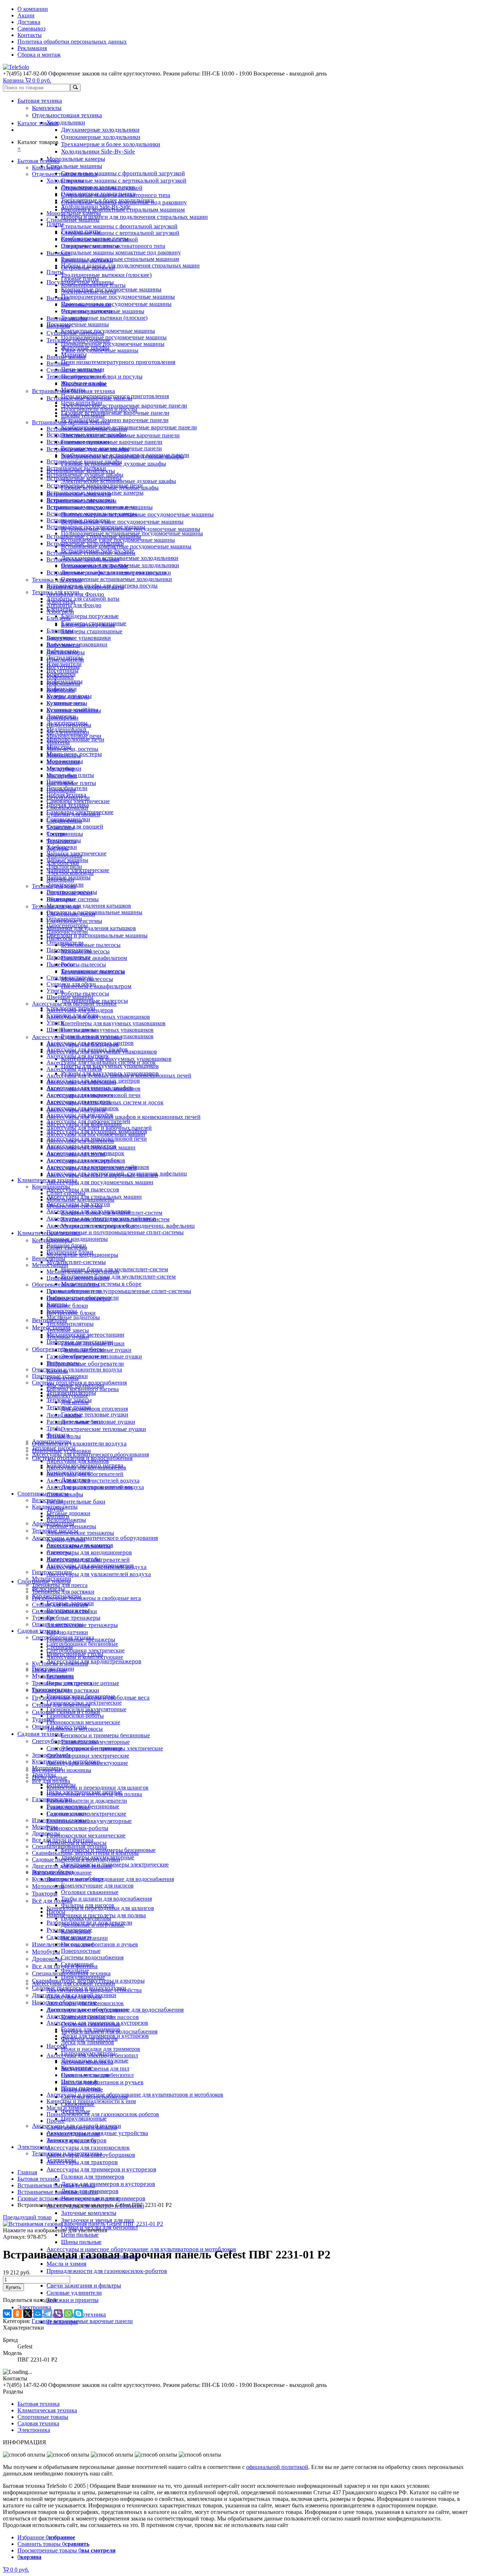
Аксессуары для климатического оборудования (95, 1538)
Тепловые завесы (68, 1330)
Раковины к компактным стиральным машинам (120, 259)
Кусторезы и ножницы (60, 1663)
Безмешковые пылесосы (91, 945)
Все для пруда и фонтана (63, 1840)
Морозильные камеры (76, 159)
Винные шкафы (66, 357)
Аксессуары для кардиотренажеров (94, 1661)
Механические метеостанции (83, 1271)
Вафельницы (62, 651)
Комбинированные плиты (93, 285)
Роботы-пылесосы (85, 993)
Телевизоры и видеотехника (67, 2153)
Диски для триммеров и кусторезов (108, 2184)
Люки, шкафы (64, 1415)
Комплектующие (67, 1396)
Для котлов (75, 1402)
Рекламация (32, 48)
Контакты (30, 35)
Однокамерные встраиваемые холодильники (117, 579)
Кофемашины (63, 684)
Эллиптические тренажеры (80, 1533)
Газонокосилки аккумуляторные (89, 1821)
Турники (43, 1719)
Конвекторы (62, 1311)
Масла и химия (66, 2264)
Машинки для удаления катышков (91, 928)
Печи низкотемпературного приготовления (118, 362)
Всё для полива (52, 1901)
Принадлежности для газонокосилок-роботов (107, 2271)
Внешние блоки (67, 1306)
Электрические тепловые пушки (103, 1429)
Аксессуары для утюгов (76, 1154)
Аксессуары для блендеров (80, 1010)
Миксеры (58, 742)
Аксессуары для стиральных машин (91, 1147)
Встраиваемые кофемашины (82, 501)
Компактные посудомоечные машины (108, 331)
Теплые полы (63, 1363)
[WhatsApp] (68, 2314)
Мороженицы (64, 755)
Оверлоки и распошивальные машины (97, 935)
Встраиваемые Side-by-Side (95, 566)
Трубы (54, 1428)
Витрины (58, 363)
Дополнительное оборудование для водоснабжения (110, 1879)
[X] (28, 2314)
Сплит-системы (66, 1193)
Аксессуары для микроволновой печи (93, 1095)
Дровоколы (47, 1959)
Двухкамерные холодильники (100, 130)
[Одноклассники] (17, 2314)
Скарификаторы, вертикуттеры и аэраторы (85, 1853)
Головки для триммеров (93, 2177)
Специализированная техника (69, 1846)
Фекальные (75, 1970)
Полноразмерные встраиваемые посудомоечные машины (137, 514)
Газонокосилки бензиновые (81, 1696)
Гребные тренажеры (73, 1618)
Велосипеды (47, 1500)
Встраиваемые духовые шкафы (85, 475)
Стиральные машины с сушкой (99, 239)
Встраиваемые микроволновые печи (92, 507)
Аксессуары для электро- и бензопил (92, 2055)
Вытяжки (58, 253)
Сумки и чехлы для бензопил (97, 2075)
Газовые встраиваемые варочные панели (115, 413)
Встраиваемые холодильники (83, 559)
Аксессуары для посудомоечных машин (100, 1182)
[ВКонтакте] (7, 2314)
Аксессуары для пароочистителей (88, 1121)
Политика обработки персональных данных (72, 42)
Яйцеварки (60, 880)
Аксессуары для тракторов (82, 2162)
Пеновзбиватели (67, 788)
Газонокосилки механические (86, 1835)
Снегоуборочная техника (63, 1637)
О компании (33, 9)
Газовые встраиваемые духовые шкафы (110, 488)
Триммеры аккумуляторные (95, 1742)
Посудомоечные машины (78, 324)
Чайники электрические (76, 853)
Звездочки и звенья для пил (97, 2220)
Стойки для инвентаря (60, 1605)
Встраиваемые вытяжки (76, 468)
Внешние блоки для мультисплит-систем (112, 1213)
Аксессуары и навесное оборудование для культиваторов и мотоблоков (135, 2095)
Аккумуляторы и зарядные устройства (94, 1990)
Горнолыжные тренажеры (79, 1546)
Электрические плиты (89, 292)
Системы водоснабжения (92, 1957)
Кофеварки (60, 677)
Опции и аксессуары (58, 1624)
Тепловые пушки (68, 1337)
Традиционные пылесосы (93, 971)
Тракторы (45, 1894)
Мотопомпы (48, 1886)
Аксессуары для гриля (74, 1069)
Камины (57, 1304)
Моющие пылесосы (85, 951)
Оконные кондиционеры (77, 1239)
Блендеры (59, 618)
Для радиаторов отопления (94, 1409)
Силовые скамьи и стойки (64, 1611)
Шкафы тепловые (83, 416)
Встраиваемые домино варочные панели (115, 420)
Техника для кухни (56, 592)
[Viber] (58, 2314)
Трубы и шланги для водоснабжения (106, 1899)
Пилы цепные (49, 1670)
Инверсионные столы (74, 1559)
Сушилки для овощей (75, 827)
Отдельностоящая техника (67, 115)
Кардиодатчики (67, 1632)
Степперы (59, 1552)
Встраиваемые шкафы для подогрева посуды (102, 586)
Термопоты (60, 827)
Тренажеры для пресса (60, 1585)
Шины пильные (81, 2242)
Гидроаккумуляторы (86, 1918)
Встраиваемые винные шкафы (84, 461)
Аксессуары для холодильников (86, 1160)
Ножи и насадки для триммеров (101, 2049)
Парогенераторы (67, 925)
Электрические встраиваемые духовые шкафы (119, 481)
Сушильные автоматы (74, 370)
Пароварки (60, 782)
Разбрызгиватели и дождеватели (87, 1801)
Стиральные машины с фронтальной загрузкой (123, 173)
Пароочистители (67, 932)
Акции (26, 15)
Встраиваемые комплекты (79, 494)
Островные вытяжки (87, 311)
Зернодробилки (51, 1755)
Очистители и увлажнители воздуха (79, 1444)
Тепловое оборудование (76, 377)
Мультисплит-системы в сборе (101, 1284)
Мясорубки (60, 768)
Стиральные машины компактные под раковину (121, 252)
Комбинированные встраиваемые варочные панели (129, 427)
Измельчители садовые (60, 1820)
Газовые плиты (80, 279)
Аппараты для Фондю (74, 605)
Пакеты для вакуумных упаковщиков (110, 1066)
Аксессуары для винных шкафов (87, 1049)
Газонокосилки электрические (84, 1703)
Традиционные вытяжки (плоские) (106, 275)
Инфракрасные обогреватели (85, 1364)
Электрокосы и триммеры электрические (115, 1864)
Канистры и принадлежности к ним (91, 2101)
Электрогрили (64, 866)
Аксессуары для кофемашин (81, 1082)
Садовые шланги (68, 1814)
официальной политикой (277, 2467)
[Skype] (78, 2314)
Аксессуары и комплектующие (85, 1657)
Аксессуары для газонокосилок (88, 2148)
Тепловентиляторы (70, 1324)
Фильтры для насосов (88, 1905)
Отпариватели (64, 919)
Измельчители (64, 664)
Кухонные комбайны (72, 710)
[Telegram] (48, 2314)
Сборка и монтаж (39, 55)
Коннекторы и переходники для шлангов (97, 1788)
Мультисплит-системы (76, 1262)
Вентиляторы (49, 1258)
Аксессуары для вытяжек (78, 1056)
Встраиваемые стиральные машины (91, 553)
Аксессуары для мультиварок (83, 1108)
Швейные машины (70, 997)
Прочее (56, 2121)
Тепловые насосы (54, 1448)
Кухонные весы (66, 703)
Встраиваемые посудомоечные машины (96, 527)
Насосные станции (84, 1938)
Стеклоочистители (70, 978)
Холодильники (66, 122)
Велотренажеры (66, 1520)
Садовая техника (40, 1734)
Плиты (55, 272)
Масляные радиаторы (73, 1317)
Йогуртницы (62, 670)
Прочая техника (66, 795)
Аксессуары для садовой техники (74, 1984)
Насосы (56, 1912)
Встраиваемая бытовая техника (71, 422)
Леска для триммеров (88, 2042)
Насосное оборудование (62, 1872)
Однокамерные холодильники (101, 137)
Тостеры (57, 834)
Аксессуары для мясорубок (80, 1115)
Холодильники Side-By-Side (98, 152)
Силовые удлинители (74, 2293)
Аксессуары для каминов (78, 1461)
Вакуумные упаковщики (79, 638)
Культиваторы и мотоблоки (66, 1761)
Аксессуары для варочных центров (90, 1043)
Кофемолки (61, 690)
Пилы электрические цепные (83, 1683)
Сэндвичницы (64, 821)
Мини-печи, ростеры (72, 749)
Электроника (34, 2307)
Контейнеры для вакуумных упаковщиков (116, 1059)
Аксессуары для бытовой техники (74, 1004)
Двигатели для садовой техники (72, 1866)
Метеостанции (50, 1265)
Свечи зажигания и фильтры (84, 2285)
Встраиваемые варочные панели (87, 429)
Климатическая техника (47, 1180)
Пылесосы (60, 964)
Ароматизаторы (52, 1441)
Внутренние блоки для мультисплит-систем (118, 1277)
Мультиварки (63, 762)
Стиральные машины (74, 166)
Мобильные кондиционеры (80, 1200)
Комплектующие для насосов (97, 1886)
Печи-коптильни (82, 403)
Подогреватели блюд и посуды (99, 409)
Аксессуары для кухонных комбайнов (93, 1089)
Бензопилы (60, 1677)
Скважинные (77, 1964)
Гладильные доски (69, 893)
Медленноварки (66, 729)
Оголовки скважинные (90, 1892)
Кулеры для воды (68, 697)
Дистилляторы (65, 657)
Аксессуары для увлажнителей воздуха (99, 1574)
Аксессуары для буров (74, 1997)
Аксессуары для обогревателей (85, 1474)
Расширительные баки (76, 1502)
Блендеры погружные (90, 616)
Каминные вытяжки (86, 305)
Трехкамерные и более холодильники (111, 144)
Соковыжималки (67, 808)
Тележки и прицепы (72, 2300)
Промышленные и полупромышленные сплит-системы (119, 1291)
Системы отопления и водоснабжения (79, 1383)
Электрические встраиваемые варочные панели (124, 406)
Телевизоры (61, 2160)
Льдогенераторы (67, 723)
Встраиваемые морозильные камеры (92, 514)
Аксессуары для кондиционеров (89, 1552)
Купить (13, 2287)
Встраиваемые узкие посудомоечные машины (122, 522)
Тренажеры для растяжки (63, 1592)
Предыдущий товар (27, 2217)
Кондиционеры (51, 1187)
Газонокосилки (51, 1690)
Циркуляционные (84, 2119)
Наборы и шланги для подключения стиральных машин (134, 217)
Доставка (29, 22)
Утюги (55, 991)
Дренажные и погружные (93, 1925)
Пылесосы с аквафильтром (96, 986)
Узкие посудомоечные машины (100, 350)
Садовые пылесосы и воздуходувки (76, 1859)
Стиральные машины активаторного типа (113, 246)
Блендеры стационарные (92, 631)
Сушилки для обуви (71, 984)
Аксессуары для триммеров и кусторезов (101, 2169)
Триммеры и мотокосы (75, 1729)
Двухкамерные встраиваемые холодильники (120, 558)
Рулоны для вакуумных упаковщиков (107, 1036)
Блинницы (60, 631)
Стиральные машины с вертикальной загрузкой (124, 181)
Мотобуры (46, 1952)
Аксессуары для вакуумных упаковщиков (98, 1017)
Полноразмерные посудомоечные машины (118, 297)
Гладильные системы (73, 899)
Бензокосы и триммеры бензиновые (105, 1735)
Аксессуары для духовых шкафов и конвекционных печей (123, 1117)
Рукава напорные (68, 1807)
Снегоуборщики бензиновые (82, 1644)
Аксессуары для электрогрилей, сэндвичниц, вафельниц (117, 1173)
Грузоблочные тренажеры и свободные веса (86, 1598)
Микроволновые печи (75, 739)
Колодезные (76, 1931)
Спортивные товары (43, 1494)
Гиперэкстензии (52, 1572)
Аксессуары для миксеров (79, 1102)
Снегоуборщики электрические (88, 1756)
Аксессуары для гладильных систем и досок (101, 1062)
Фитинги (58, 1435)
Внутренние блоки (70, 1252)
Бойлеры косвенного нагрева (83, 1389)
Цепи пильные (80, 2235)
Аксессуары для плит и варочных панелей (99, 1128)
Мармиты (73, 390)
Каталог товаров (38, 123)
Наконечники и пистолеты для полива (94, 1794)
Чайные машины (67, 860)
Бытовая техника (40, 101)
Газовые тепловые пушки (95, 1414)
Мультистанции (52, 1579)
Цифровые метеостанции (78, 1278)
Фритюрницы (64, 840)
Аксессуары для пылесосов (83, 1189)
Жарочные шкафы (84, 383)
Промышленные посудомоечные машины (116, 304)
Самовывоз (31, 28)
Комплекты (47, 108)
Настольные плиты (70, 775)
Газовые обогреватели (74, 1291)
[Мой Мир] (38, 2314)
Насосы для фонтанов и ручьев (102, 2082)
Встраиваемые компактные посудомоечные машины (126, 546)
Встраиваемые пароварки (78, 520)
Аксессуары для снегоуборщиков (88, 2010)
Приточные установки (60, 1376)
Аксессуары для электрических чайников (98, 1167)
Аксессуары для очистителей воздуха (93, 1481)
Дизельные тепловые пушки (96, 1350)
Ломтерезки (61, 716)
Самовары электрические (78, 801)
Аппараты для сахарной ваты (83, 599)
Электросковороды (70, 873)
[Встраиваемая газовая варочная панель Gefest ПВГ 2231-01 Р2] (83, 2224)
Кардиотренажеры (55, 1507)
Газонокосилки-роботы (77, 1828)
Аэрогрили (60, 612)
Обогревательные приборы (66, 1285)
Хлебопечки (62, 847)
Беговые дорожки (68, 1513)
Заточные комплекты (89, 2213)
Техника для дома (54, 886)
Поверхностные (81, 1951)
